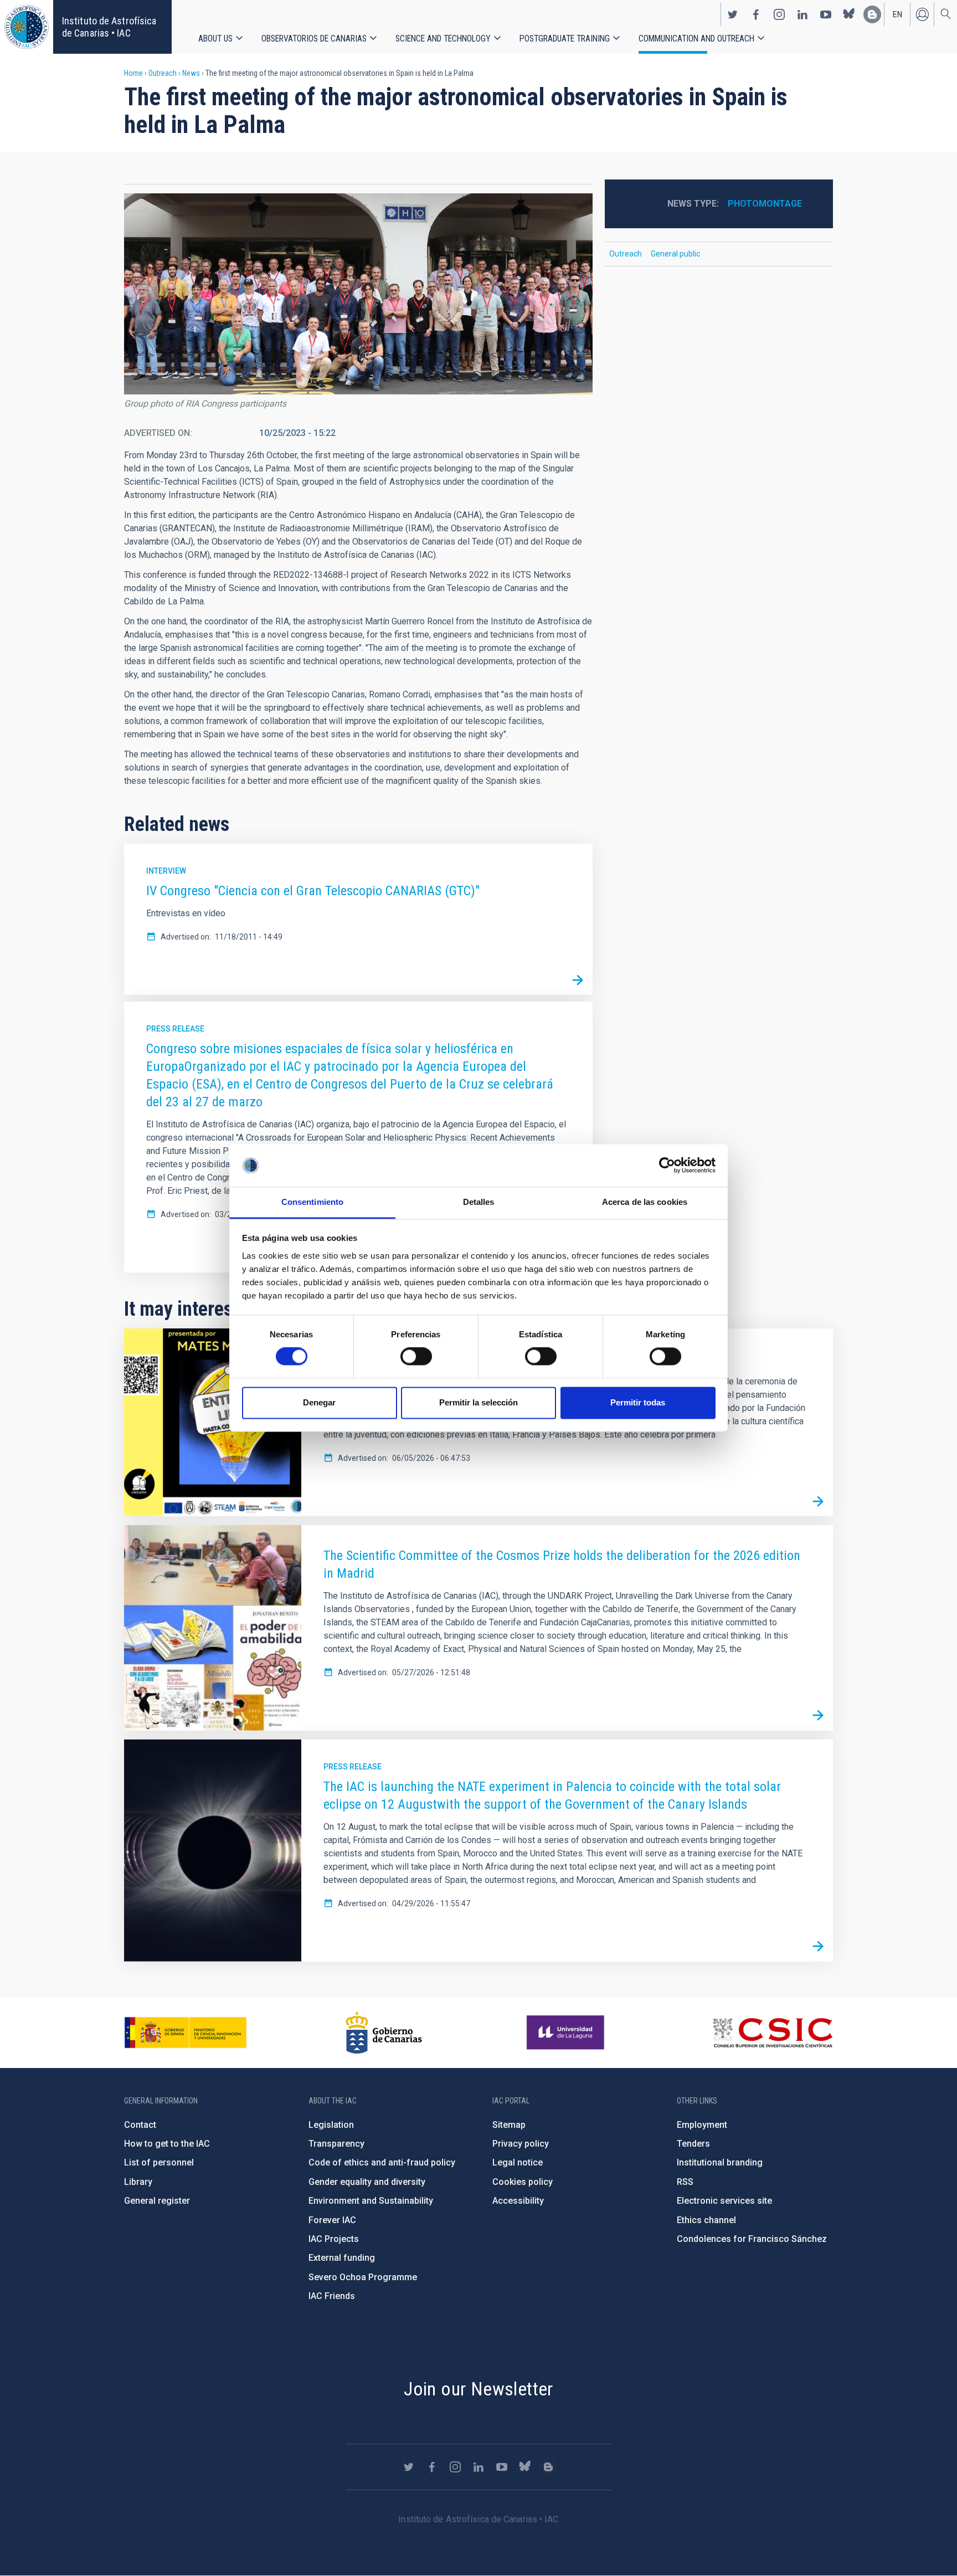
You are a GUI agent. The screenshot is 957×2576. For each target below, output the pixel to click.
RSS (685, 2182)
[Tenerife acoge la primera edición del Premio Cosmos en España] (818, 1501)
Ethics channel (706, 2220)
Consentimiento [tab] (312, 1202)
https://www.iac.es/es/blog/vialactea (872, 14)
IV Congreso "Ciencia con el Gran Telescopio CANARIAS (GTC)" (313, 891)
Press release (175, 1029)
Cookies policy (523, 2182)
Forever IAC (332, 2220)
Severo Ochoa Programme (363, 2277)
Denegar (319, 1402)
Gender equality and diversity (367, 2182)
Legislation (331, 2125)
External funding (342, 2258)
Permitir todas (638, 1402)
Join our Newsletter (478, 2389)
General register (157, 2201)
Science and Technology (443, 39)
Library (138, 2182)
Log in (922, 14)
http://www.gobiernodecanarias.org (384, 2033)
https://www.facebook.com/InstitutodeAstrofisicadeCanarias (756, 14)
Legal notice (518, 2162)
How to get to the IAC (167, 2144)
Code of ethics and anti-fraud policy (382, 2162)
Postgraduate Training (565, 39)
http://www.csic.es (772, 2033)
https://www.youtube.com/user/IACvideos (826, 14)
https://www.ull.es (567, 2033)
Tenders (693, 2144)
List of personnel (159, 2162)
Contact (140, 2125)
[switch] (416, 1357)
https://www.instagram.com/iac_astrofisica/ (779, 14)
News (191, 73)
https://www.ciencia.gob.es (186, 2033)
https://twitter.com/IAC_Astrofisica (733, 14)
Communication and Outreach (696, 39)
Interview (166, 871)
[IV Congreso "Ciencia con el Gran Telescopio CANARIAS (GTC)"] (578, 980)
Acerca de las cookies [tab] (645, 1202)
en (897, 14)
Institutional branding (720, 2162)
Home (133, 73)
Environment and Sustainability (371, 2201)
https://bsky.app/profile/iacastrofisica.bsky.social (849, 14)
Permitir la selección (478, 1402)
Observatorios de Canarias (314, 39)
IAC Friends (332, 2296)
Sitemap (509, 2125)
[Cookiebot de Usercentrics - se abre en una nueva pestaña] (667, 1166)
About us (215, 39)
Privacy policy (521, 2144)
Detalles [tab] (479, 1202)
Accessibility (518, 2201)
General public (675, 254)
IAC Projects (334, 2239)
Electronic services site (724, 2201)
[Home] (27, 27)
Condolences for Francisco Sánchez (752, 2239)
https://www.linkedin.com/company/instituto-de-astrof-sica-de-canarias (802, 14)
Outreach (163, 73)
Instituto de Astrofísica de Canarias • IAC (109, 27)
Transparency (336, 2144)
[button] (358, 294)
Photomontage (765, 204)
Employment (702, 2125)
